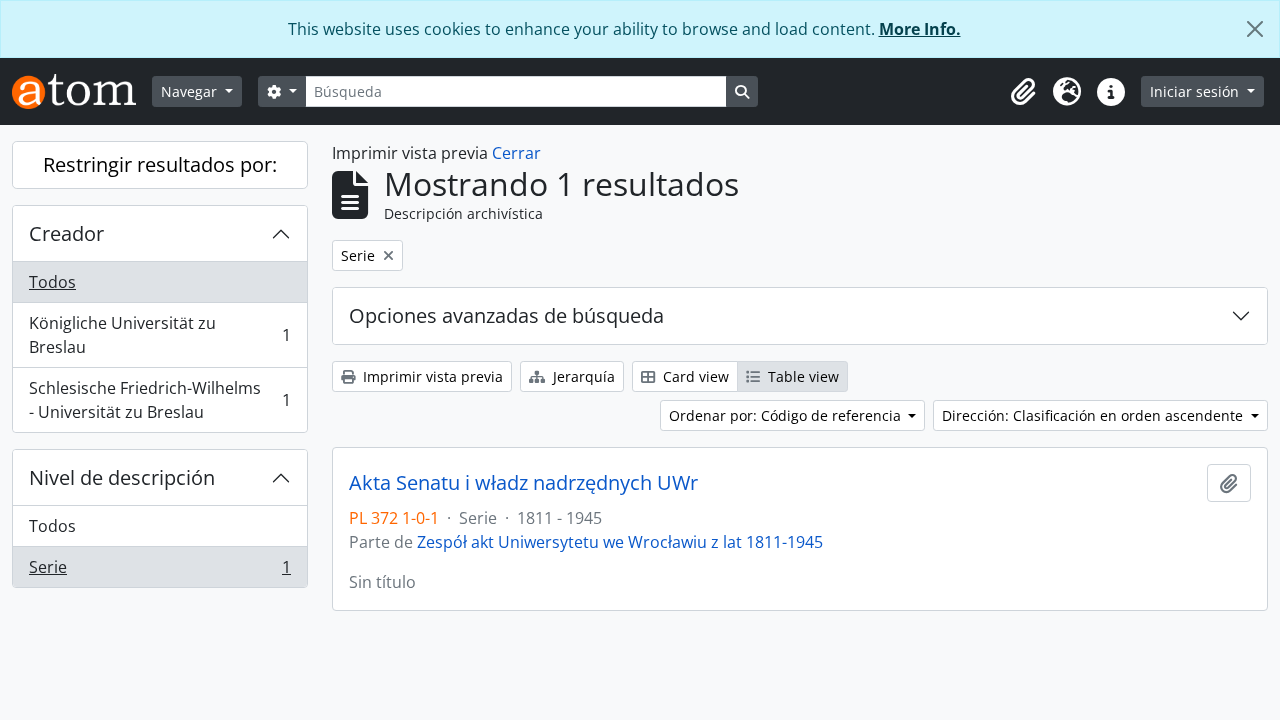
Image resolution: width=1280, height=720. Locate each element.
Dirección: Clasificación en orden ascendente (1094, 415)
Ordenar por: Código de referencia (787, 415)
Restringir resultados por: (160, 164)
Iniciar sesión (1196, 91)
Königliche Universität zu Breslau (159, 335)
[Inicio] (82, 91)
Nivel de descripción (122, 477)
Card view (694, 376)
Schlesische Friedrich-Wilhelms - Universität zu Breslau (159, 400)
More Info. (920, 29)
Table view (801, 376)
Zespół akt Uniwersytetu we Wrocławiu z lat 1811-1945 (620, 542)
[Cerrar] (1255, 29)
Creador (66, 233)
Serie (159, 571)
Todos (52, 282)
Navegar (191, 91)
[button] (1023, 92)
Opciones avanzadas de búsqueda (506, 315)
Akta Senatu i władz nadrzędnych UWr (523, 483)
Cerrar (516, 153)
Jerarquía (582, 376)
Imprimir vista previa (431, 376)
